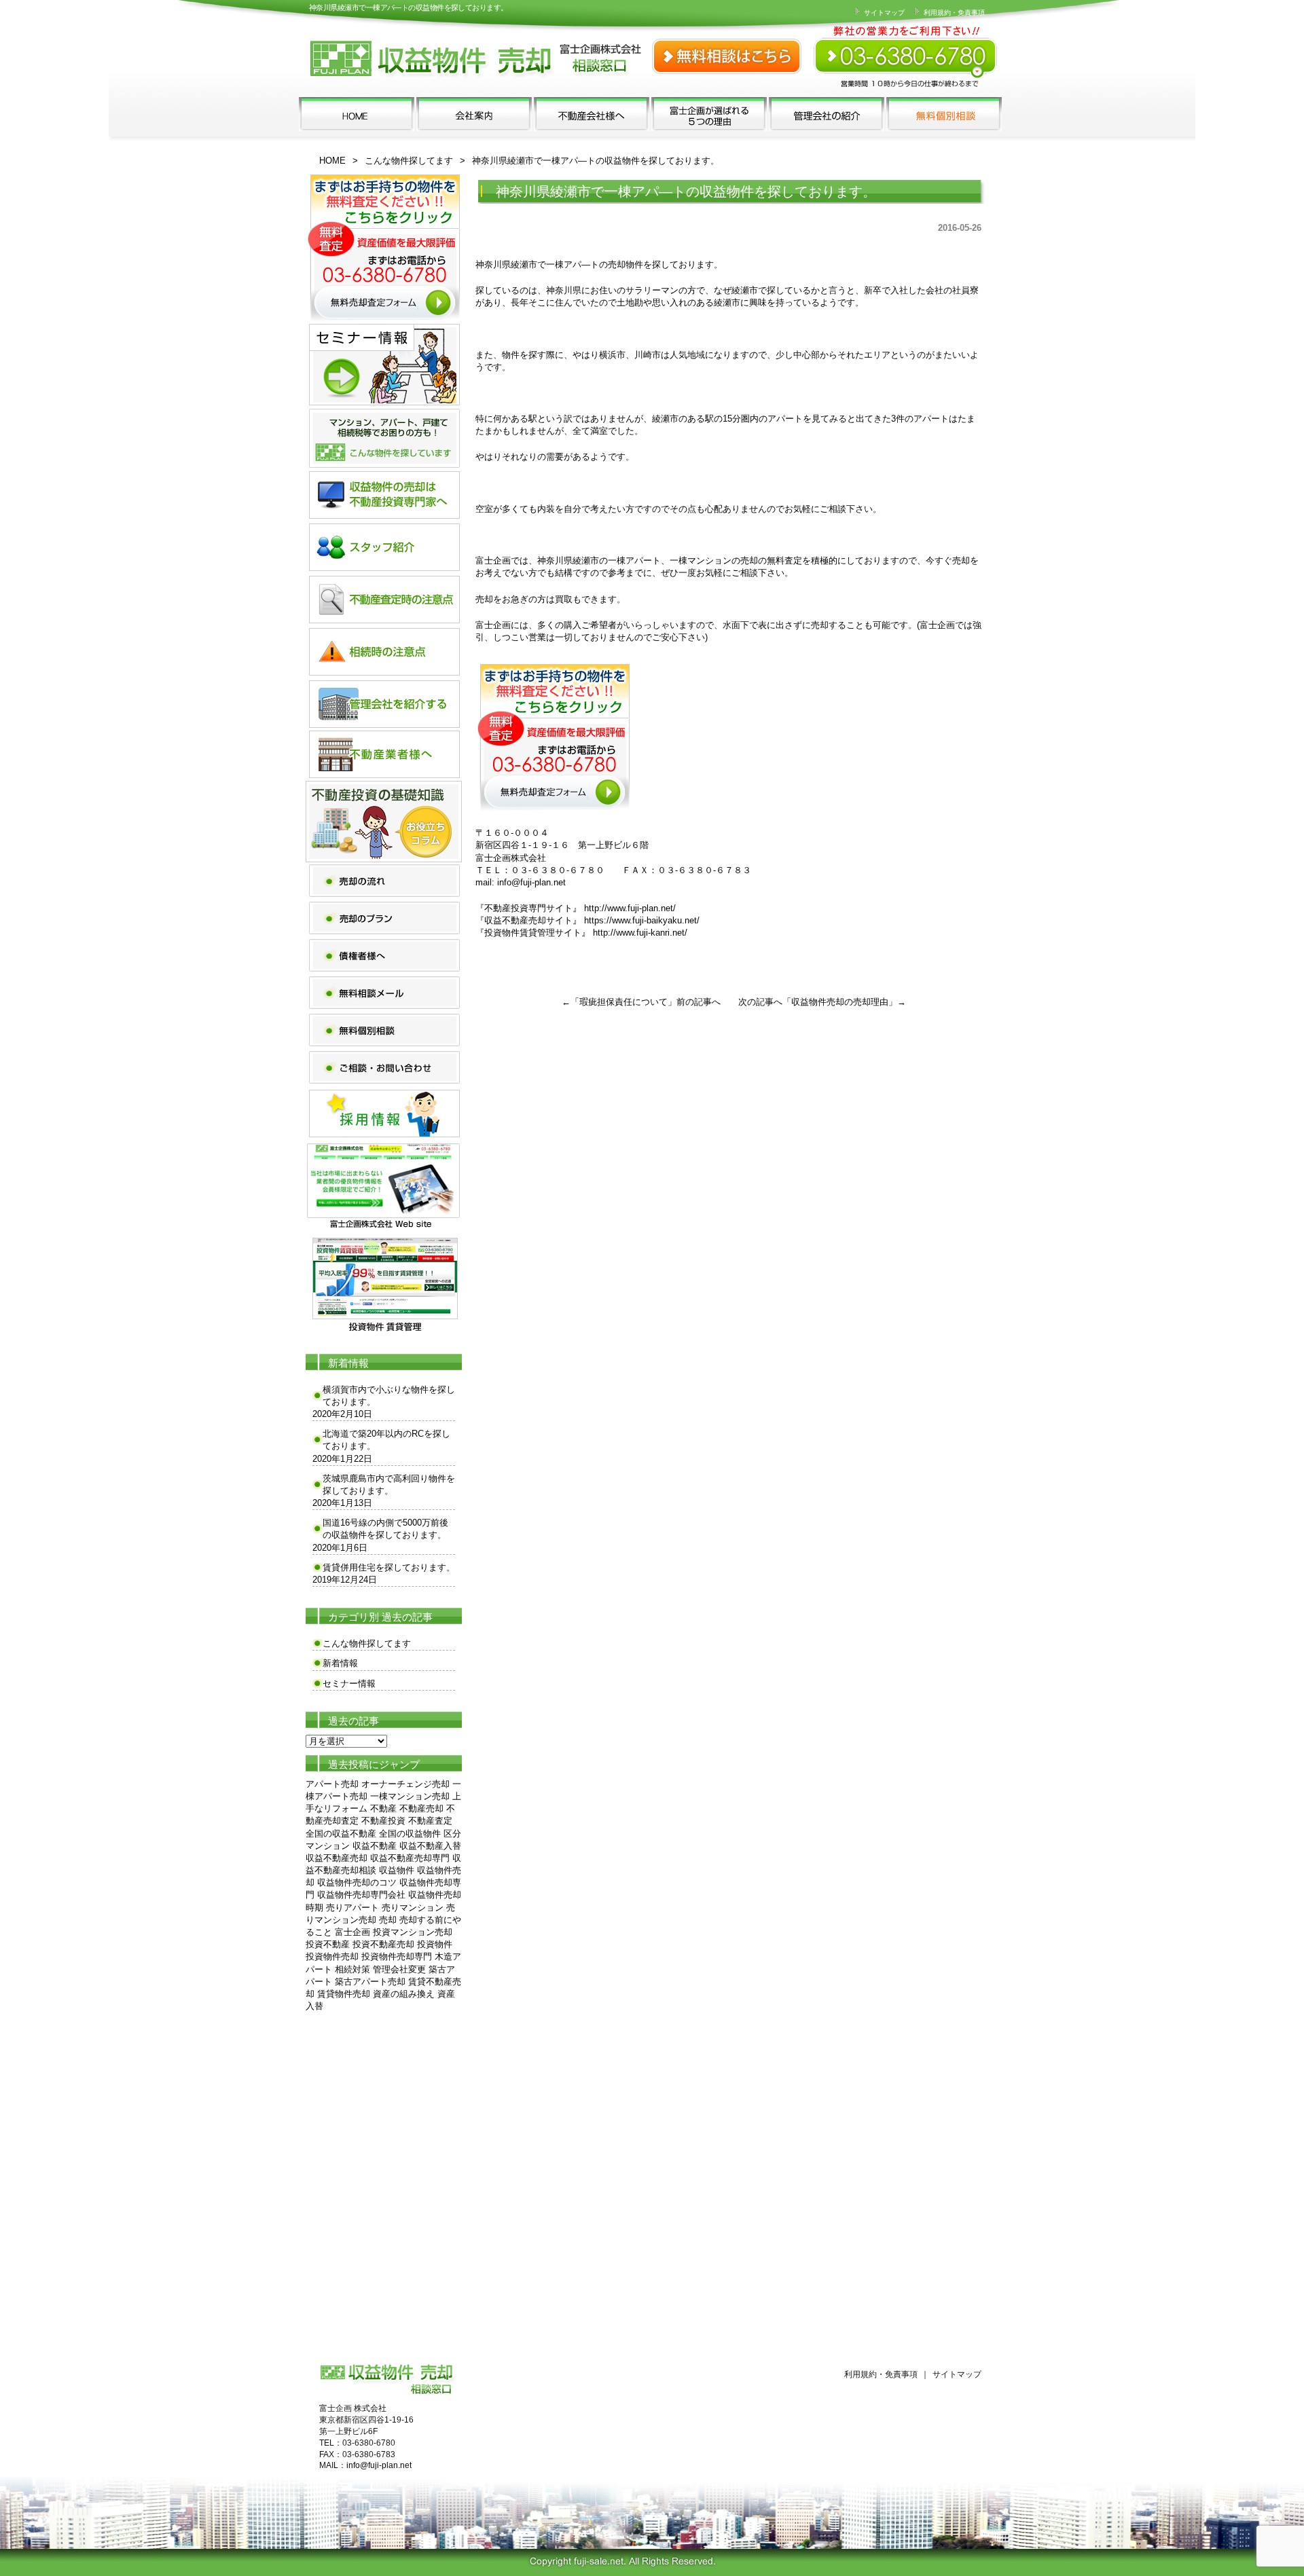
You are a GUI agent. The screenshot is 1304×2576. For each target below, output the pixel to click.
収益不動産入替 (430, 1846)
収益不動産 (375, 1846)
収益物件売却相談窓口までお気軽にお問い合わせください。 (907, 48)
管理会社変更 (399, 1969)
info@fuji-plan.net (531, 882)
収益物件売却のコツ (357, 1882)
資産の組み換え (404, 1994)
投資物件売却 (332, 1956)
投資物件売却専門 (397, 1956)
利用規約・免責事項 (953, 13)
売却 (388, 1920)
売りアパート (352, 1908)
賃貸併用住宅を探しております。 (389, 1567)
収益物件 (397, 1870)
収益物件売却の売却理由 (840, 1002)
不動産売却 (421, 1808)
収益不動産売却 (337, 1858)
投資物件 (435, 1944)
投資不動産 (328, 1944)
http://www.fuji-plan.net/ (630, 908)
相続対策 (352, 1969)
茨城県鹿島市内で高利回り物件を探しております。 (389, 1485)
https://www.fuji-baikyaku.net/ (642, 920)
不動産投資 (383, 1821)
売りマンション (413, 1908)
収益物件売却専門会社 (361, 1895)
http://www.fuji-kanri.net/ (640, 933)
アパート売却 (332, 1784)
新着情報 (340, 1663)
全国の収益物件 (410, 1834)
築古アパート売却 (370, 1982)
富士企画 (352, 1932)
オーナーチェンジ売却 (405, 1784)
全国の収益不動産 (341, 1834)
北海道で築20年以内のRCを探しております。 (386, 1440)
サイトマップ (883, 13)
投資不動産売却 (383, 1944)
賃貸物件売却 (344, 1994)
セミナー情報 (349, 1683)
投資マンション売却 (413, 1932)
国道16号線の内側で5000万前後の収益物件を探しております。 (385, 1529)
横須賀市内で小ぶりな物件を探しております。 (389, 1396)
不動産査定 (430, 1821)
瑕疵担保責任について (623, 1002)
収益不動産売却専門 (410, 1858)
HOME (332, 161)
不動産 (383, 1808)
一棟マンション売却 (410, 1796)
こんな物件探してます (409, 161)
